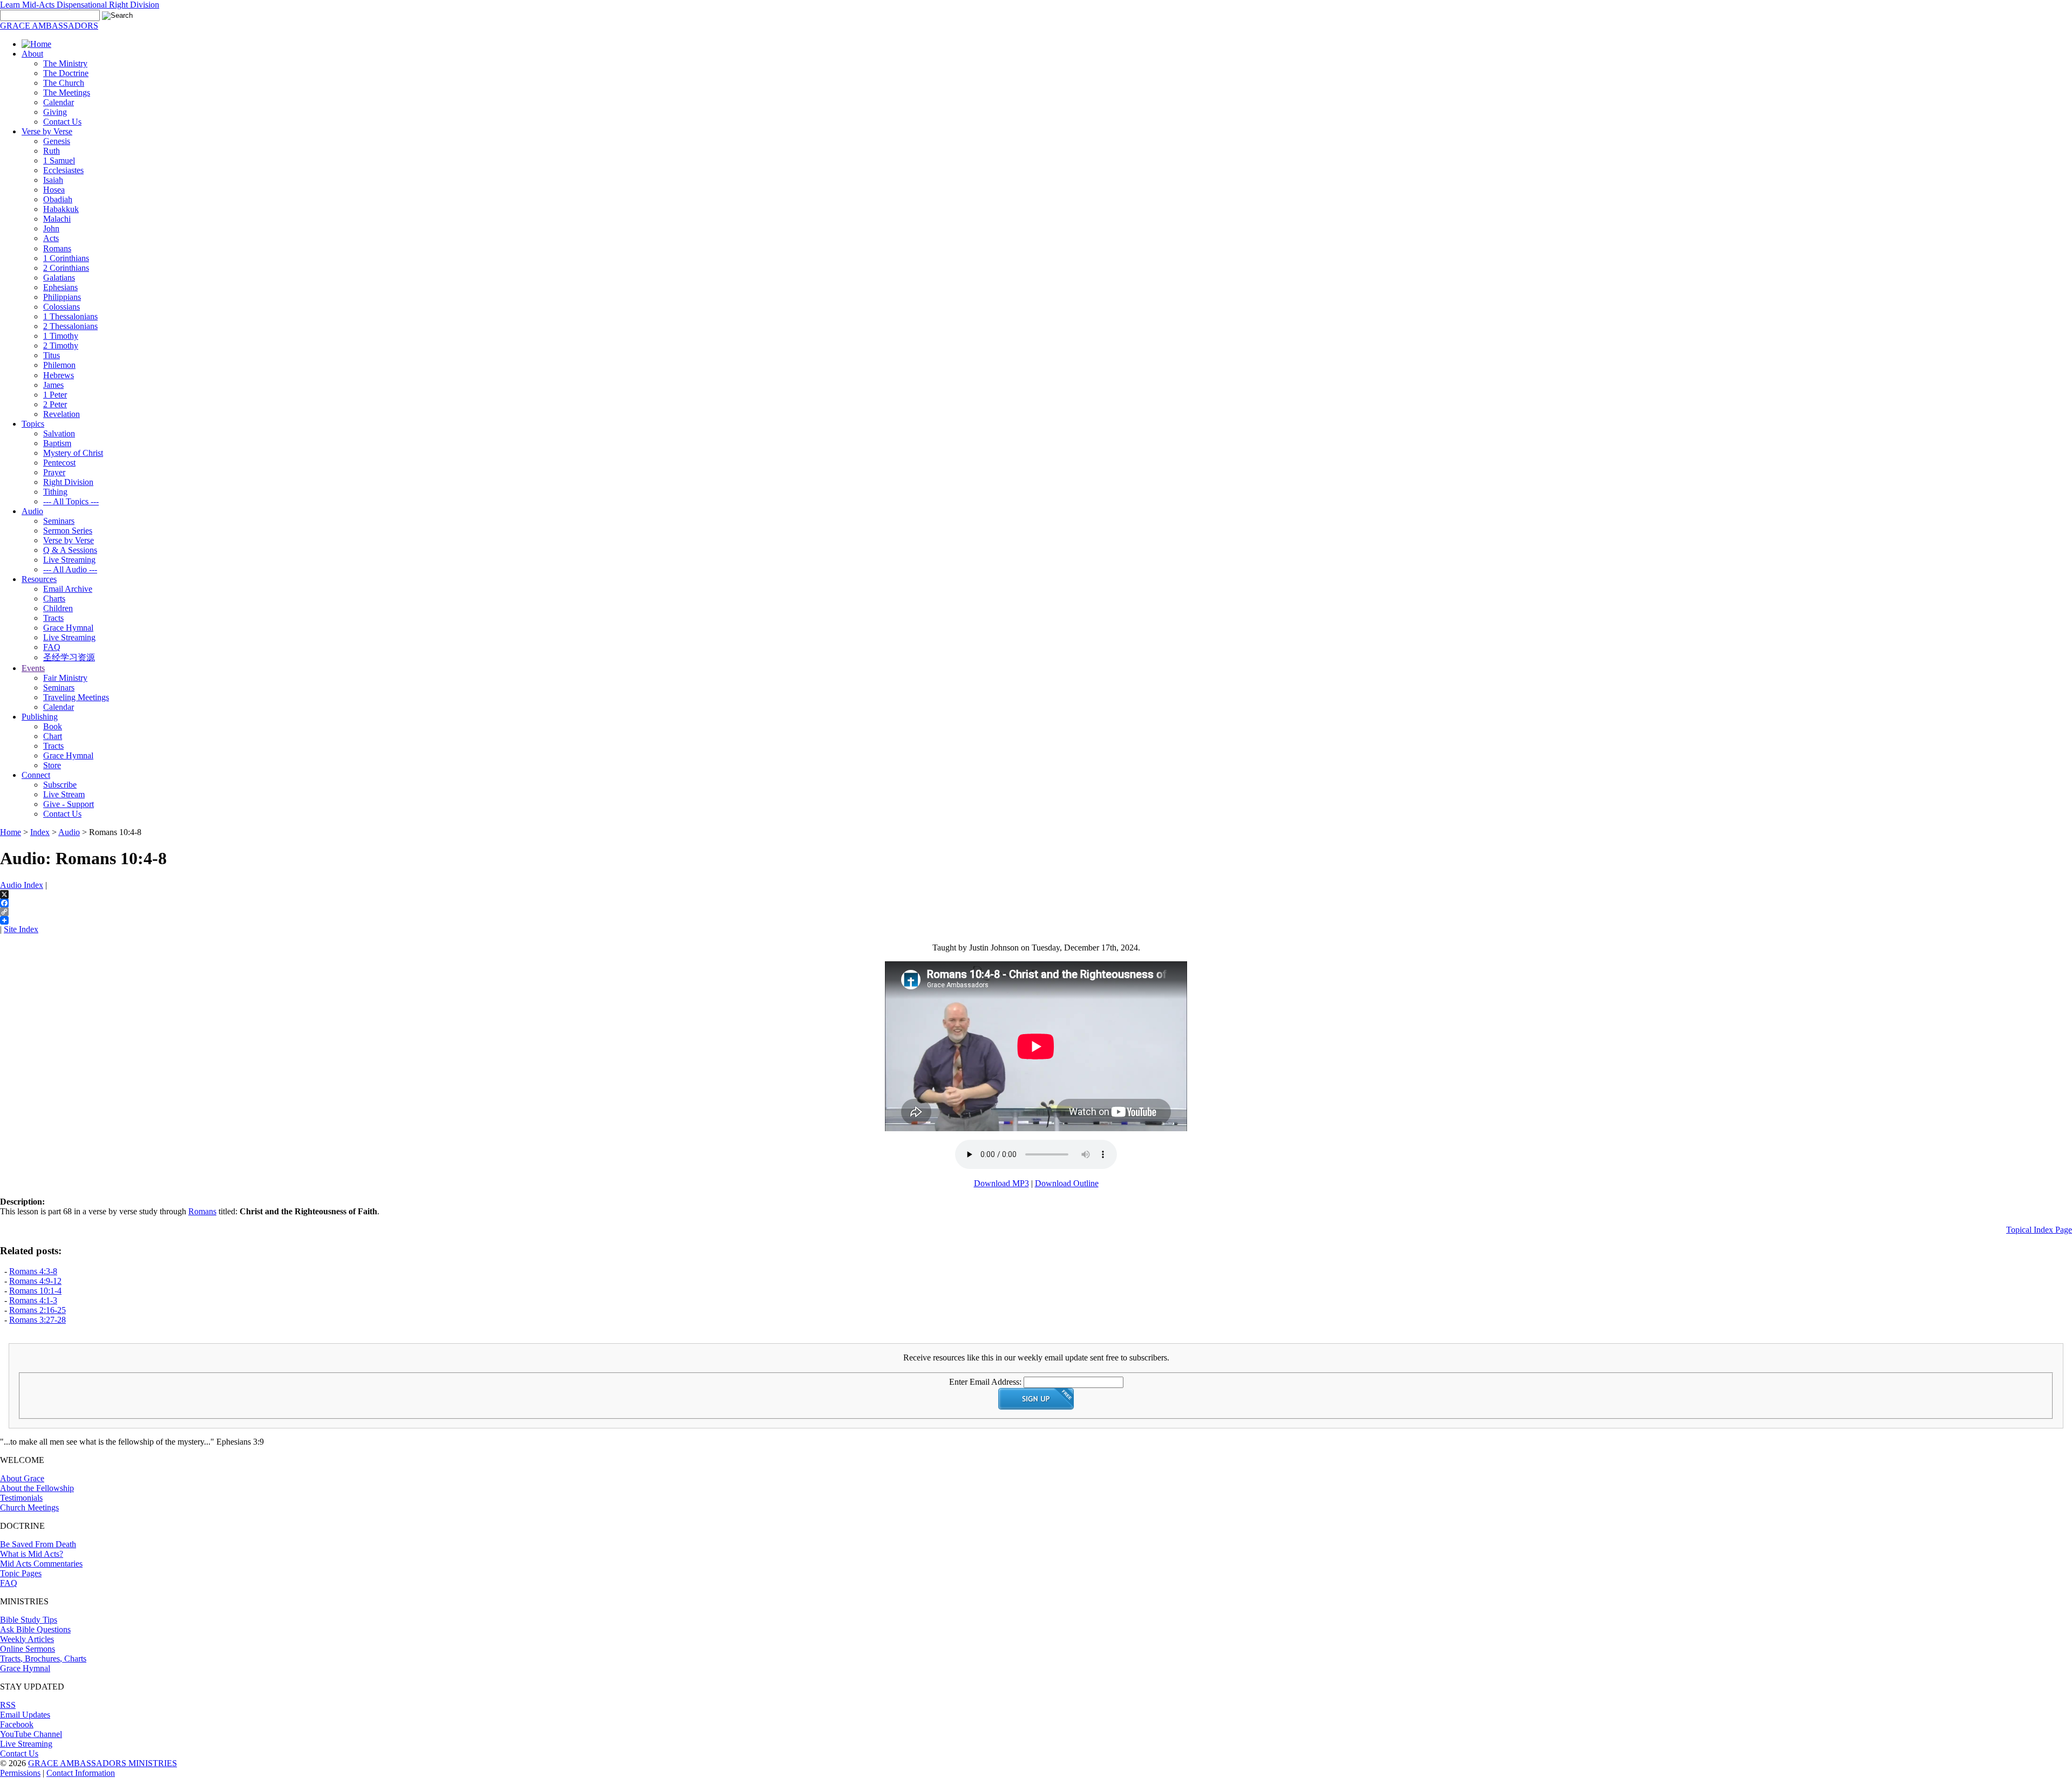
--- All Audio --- (70, 569)
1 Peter (55, 395)
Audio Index (22, 885)
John (51, 228)
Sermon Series (68, 531)
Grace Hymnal (68, 628)
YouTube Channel (31, 1734)
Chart (53, 736)
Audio (32, 511)
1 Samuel (59, 160)
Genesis (57, 141)
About (32, 54)
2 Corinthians (66, 268)
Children (58, 608)
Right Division (68, 482)
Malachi (57, 219)
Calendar (59, 102)
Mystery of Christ (73, 453)
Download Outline (1067, 1183)
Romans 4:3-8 (33, 1271)
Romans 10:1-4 (35, 1291)
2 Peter (55, 404)
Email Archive (68, 589)
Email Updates (25, 1715)
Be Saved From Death (38, 1544)
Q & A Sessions (70, 550)
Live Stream (64, 794)
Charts (54, 599)
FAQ (52, 647)
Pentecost (59, 463)
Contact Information (81, 1773)
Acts (51, 238)
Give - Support (69, 804)
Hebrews (59, 375)
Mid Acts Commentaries (41, 1564)
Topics (33, 424)
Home (11, 832)
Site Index (21, 929)
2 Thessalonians (70, 326)
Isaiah (53, 180)
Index (40, 832)
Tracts (53, 618)
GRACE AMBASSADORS (49, 26)
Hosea (54, 190)
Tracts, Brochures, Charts (43, 1659)
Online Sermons (28, 1649)
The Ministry (65, 63)
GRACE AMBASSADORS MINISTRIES (103, 1763)
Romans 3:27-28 (38, 1320)
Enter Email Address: (985, 1382)
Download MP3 (1001, 1183)
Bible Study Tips (29, 1620)
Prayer (54, 472)
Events (33, 668)
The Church (64, 83)
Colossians (62, 307)
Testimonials (21, 1498)
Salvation (59, 433)
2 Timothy (61, 346)
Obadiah (58, 199)
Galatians (59, 278)
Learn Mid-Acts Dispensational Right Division (80, 5)
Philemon (59, 365)
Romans (57, 248)
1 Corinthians (66, 258)
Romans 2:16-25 (38, 1310)
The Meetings (67, 93)
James (53, 385)
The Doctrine (66, 73)
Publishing (40, 717)
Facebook (17, 1724)
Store (52, 765)
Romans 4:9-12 (35, 1281)
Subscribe (60, 785)
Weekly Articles (27, 1639)
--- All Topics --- (71, 501)
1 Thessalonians (70, 316)
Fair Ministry (65, 678)
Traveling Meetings (76, 697)
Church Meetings (29, 1507)
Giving (55, 112)
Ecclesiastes (63, 170)
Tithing (55, 492)
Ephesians (60, 287)
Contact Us (62, 122)
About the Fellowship (37, 1488)
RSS (8, 1705)
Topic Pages (21, 1573)
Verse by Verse (47, 131)
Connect (36, 775)
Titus (52, 355)
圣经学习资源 (69, 657)
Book (53, 726)
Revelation (62, 414)
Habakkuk (61, 209)
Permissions (20, 1773)
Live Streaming (69, 560)
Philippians (62, 297)
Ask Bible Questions (35, 1629)
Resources (39, 579)
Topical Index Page (2039, 1230)
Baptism (57, 443)
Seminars (59, 521)
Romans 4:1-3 (33, 1300)
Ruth (52, 151)
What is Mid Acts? (32, 1554)
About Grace (22, 1478)
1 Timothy (61, 336)
